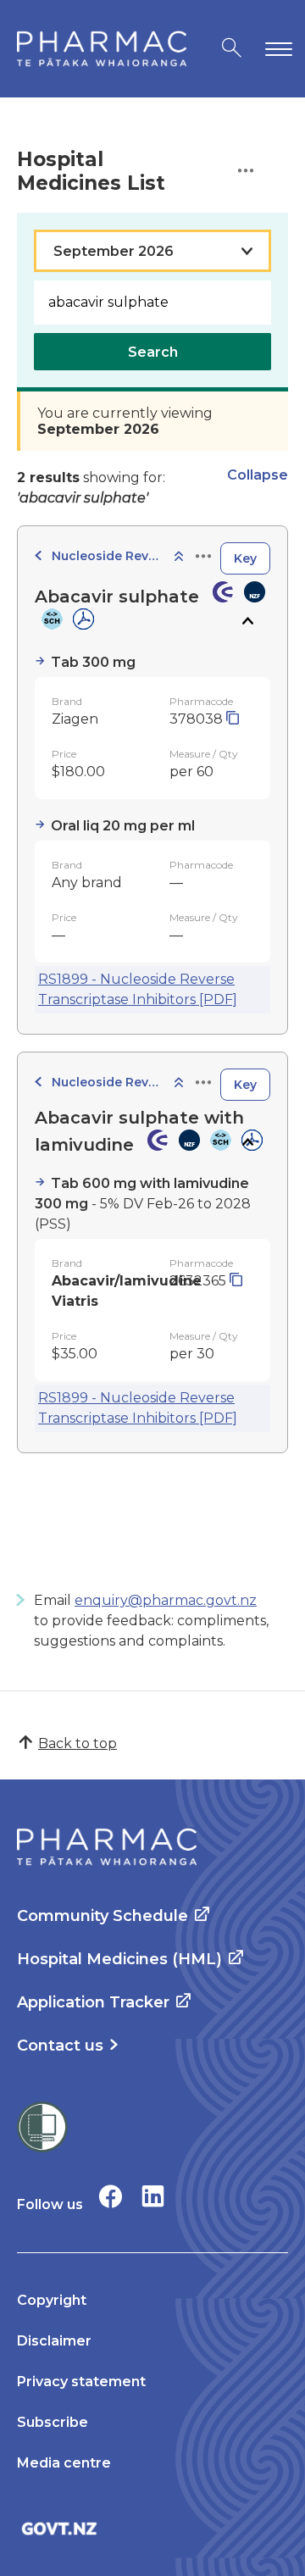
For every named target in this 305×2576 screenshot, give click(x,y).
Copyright (52, 2300)
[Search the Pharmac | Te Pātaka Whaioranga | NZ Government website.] (232, 49)
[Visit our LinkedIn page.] (153, 2196)
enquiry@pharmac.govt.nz (166, 1600)
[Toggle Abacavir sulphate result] (247, 621)
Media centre (64, 2463)
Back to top (78, 1743)
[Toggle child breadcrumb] (179, 557)
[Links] (203, 557)
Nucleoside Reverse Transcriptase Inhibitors (107, 556)
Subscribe (53, 2422)
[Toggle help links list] (246, 172)
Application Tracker (93, 2002)
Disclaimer (54, 2341)
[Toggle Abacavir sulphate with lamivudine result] (247, 1142)
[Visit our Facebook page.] (111, 2196)
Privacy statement (81, 2382)
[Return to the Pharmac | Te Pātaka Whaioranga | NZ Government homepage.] (102, 49)
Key (245, 558)
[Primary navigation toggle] (275, 49)
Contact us (60, 2046)
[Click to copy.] (233, 719)
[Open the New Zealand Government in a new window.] (152, 2528)
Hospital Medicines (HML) (119, 1959)
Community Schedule (103, 1916)
